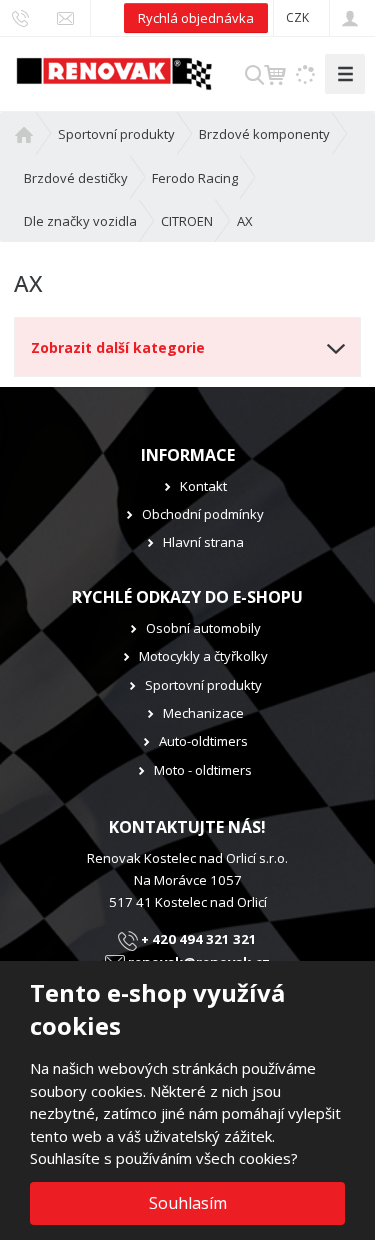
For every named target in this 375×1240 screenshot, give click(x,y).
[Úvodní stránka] (114, 72)
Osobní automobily (203, 628)
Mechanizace (203, 713)
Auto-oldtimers (203, 741)
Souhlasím (188, 1203)
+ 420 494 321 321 (197, 939)
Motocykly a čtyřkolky (203, 656)
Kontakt (203, 486)
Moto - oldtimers (203, 770)
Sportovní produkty (203, 685)
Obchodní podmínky (203, 514)
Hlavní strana (203, 542)
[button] (297, 17)
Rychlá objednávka (196, 18)
